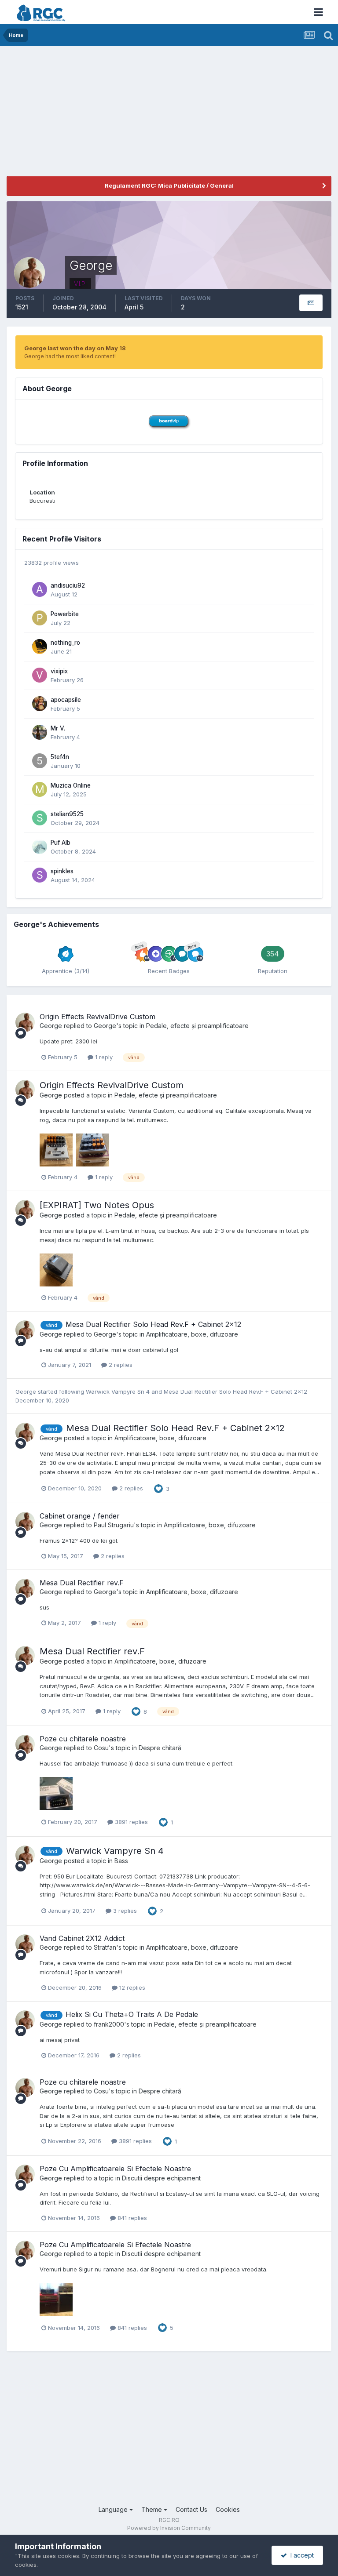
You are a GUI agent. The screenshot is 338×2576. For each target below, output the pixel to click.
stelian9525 (67, 814)
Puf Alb (61, 843)
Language (114, 2509)
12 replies (131, 1987)
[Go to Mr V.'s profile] (40, 732)
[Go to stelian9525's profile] (40, 818)
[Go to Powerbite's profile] (40, 618)
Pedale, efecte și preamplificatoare (197, 1026)
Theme (152, 2509)
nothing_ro (65, 643)
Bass (121, 1861)
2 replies (120, 1365)
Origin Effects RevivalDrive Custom (97, 1017)
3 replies (124, 1911)
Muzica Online (71, 785)
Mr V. (58, 728)
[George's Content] (311, 303)
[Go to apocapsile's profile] (40, 704)
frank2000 (109, 2024)
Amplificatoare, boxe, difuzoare (192, 1334)
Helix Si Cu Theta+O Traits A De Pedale (132, 2014)
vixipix (59, 671)
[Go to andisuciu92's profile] (40, 589)
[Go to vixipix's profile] (40, 675)
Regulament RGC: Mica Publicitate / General (169, 185)
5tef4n (60, 757)
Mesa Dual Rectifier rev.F (82, 1583)
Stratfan (105, 1947)
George (51, 1026)
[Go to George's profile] (25, 1022)
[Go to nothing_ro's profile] (40, 647)
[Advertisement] (110, 114)
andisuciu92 (68, 585)
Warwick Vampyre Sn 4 (119, 1392)
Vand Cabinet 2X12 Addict (82, 1938)
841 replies (131, 2218)
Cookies (228, 2509)
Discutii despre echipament (161, 2178)
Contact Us (191, 2509)
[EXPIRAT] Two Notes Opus (97, 1205)
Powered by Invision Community (169, 2528)
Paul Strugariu (114, 1525)
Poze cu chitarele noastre (83, 1739)
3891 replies (130, 1822)
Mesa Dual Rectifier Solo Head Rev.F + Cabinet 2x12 (153, 1324)
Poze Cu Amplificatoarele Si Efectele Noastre (115, 2169)
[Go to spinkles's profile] (40, 875)
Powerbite (65, 614)
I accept (300, 2555)
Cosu (101, 1748)
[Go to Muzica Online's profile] (40, 789)
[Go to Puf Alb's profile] (40, 847)
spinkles (62, 871)
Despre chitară (160, 1748)
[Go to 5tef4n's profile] (40, 761)
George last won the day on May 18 (75, 348)
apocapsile (66, 700)
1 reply (103, 1057)
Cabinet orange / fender (80, 1516)
